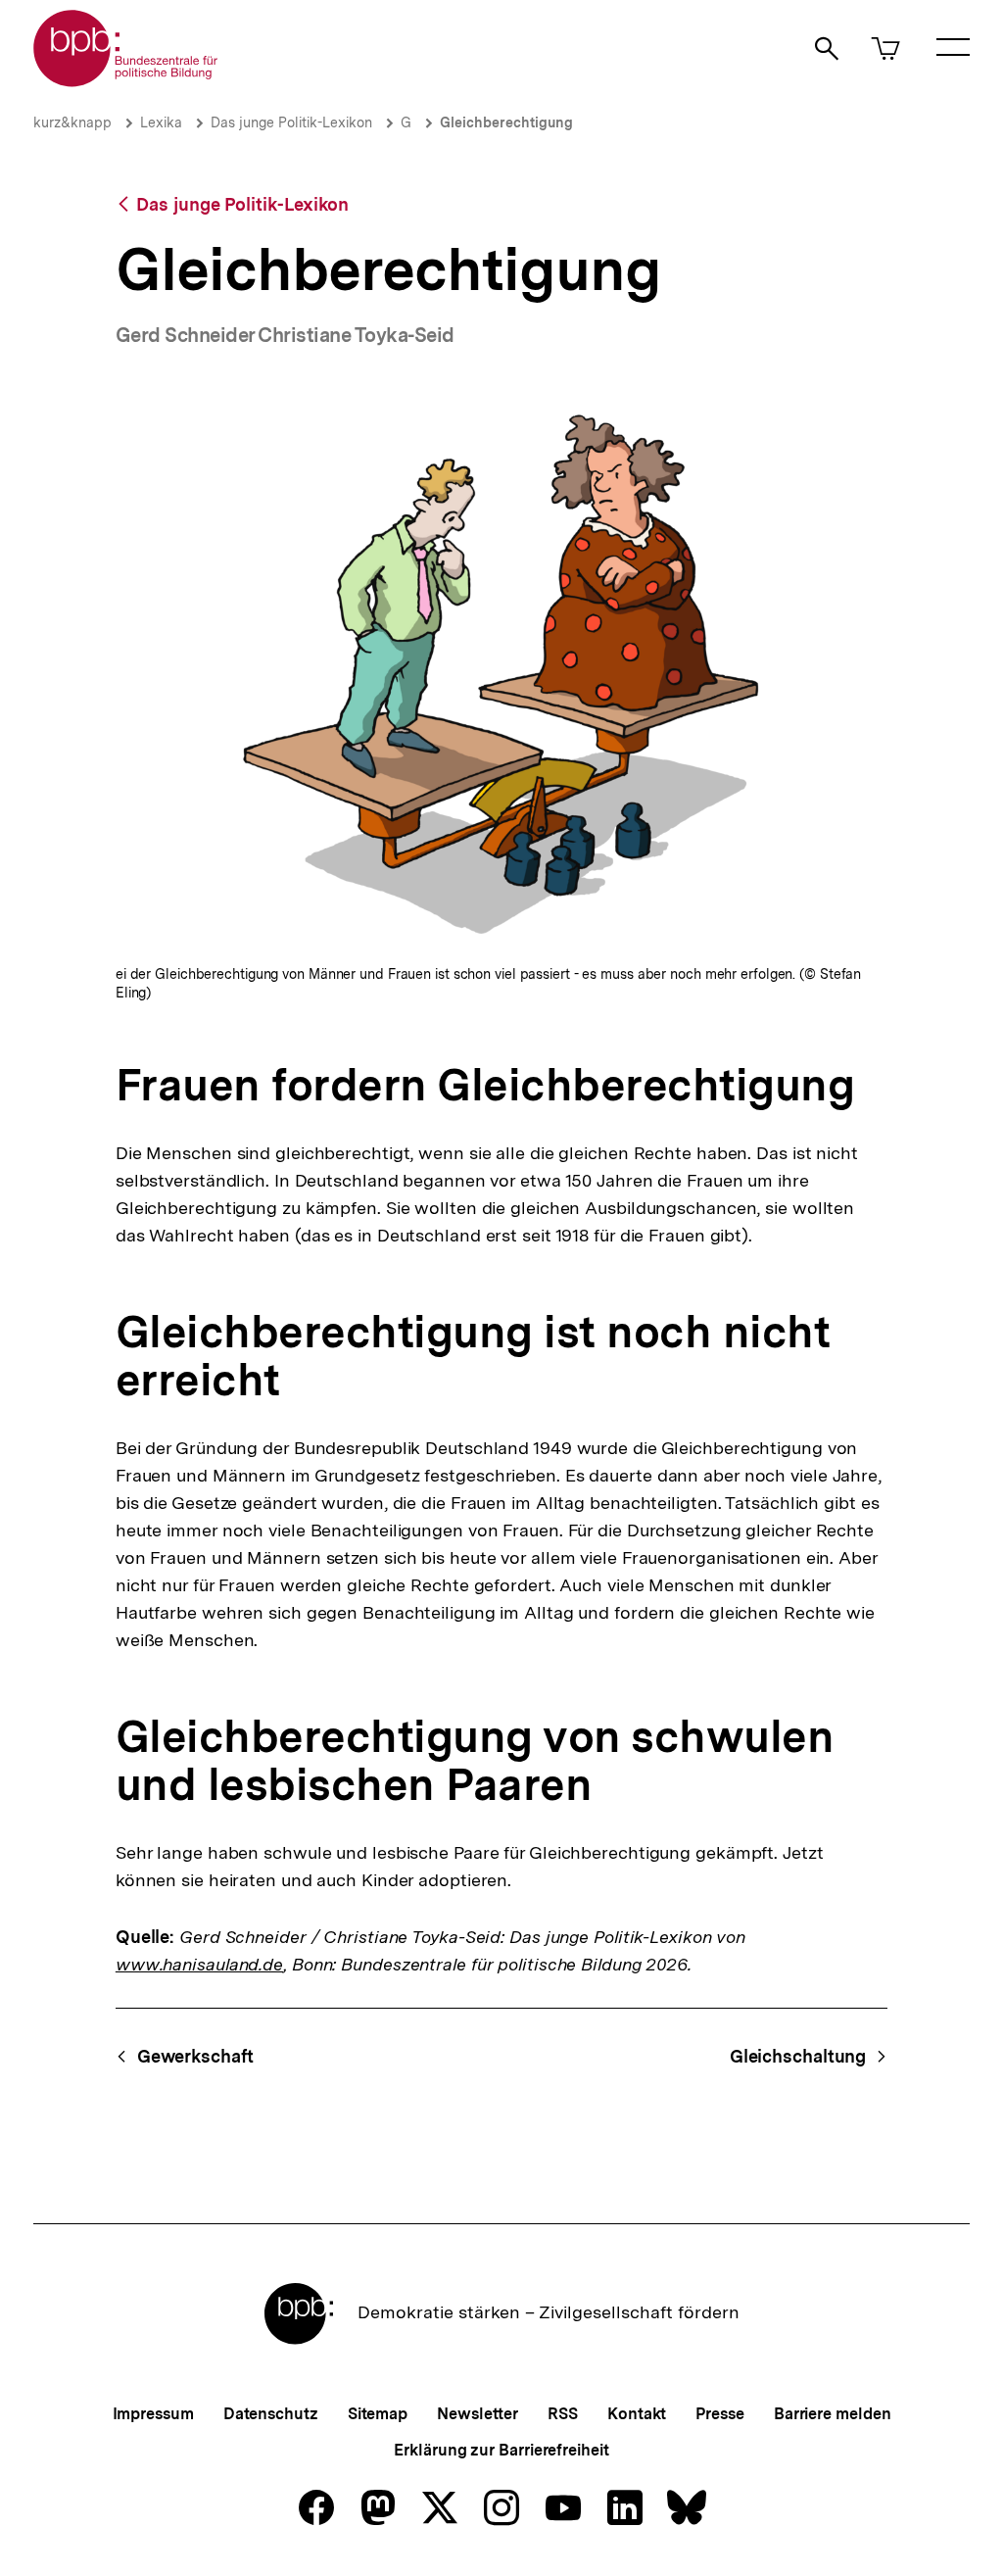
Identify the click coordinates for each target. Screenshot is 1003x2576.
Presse (719, 2414)
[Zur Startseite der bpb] (126, 81)
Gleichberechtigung (506, 122)
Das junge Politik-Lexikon (291, 122)
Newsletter (478, 2414)
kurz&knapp (72, 122)
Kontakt (637, 2414)
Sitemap (378, 2414)
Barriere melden (833, 2414)
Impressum (153, 2414)
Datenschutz (271, 2414)
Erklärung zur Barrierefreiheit (501, 2450)
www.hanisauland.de (199, 1964)
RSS (563, 2414)
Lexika (161, 122)
